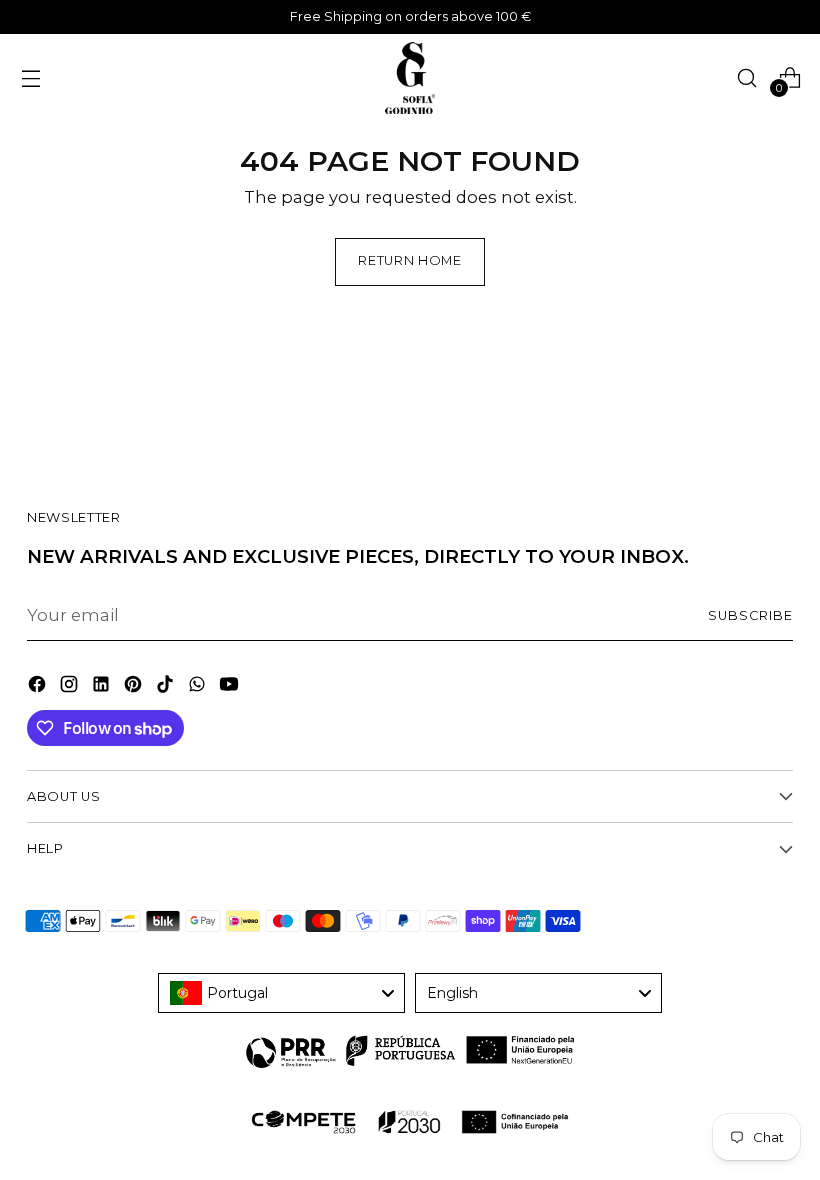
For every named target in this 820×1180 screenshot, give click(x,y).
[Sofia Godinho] (410, 78)
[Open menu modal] (30, 77)
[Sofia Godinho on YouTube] (231, 687)
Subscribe (750, 615)
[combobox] (281, 993)
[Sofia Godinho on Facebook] (39, 687)
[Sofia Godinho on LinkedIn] (103, 687)
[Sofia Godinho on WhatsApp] (199, 687)
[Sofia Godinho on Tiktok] (167, 687)
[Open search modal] (746, 77)
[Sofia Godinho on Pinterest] (135, 687)
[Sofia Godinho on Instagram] (71, 687)
